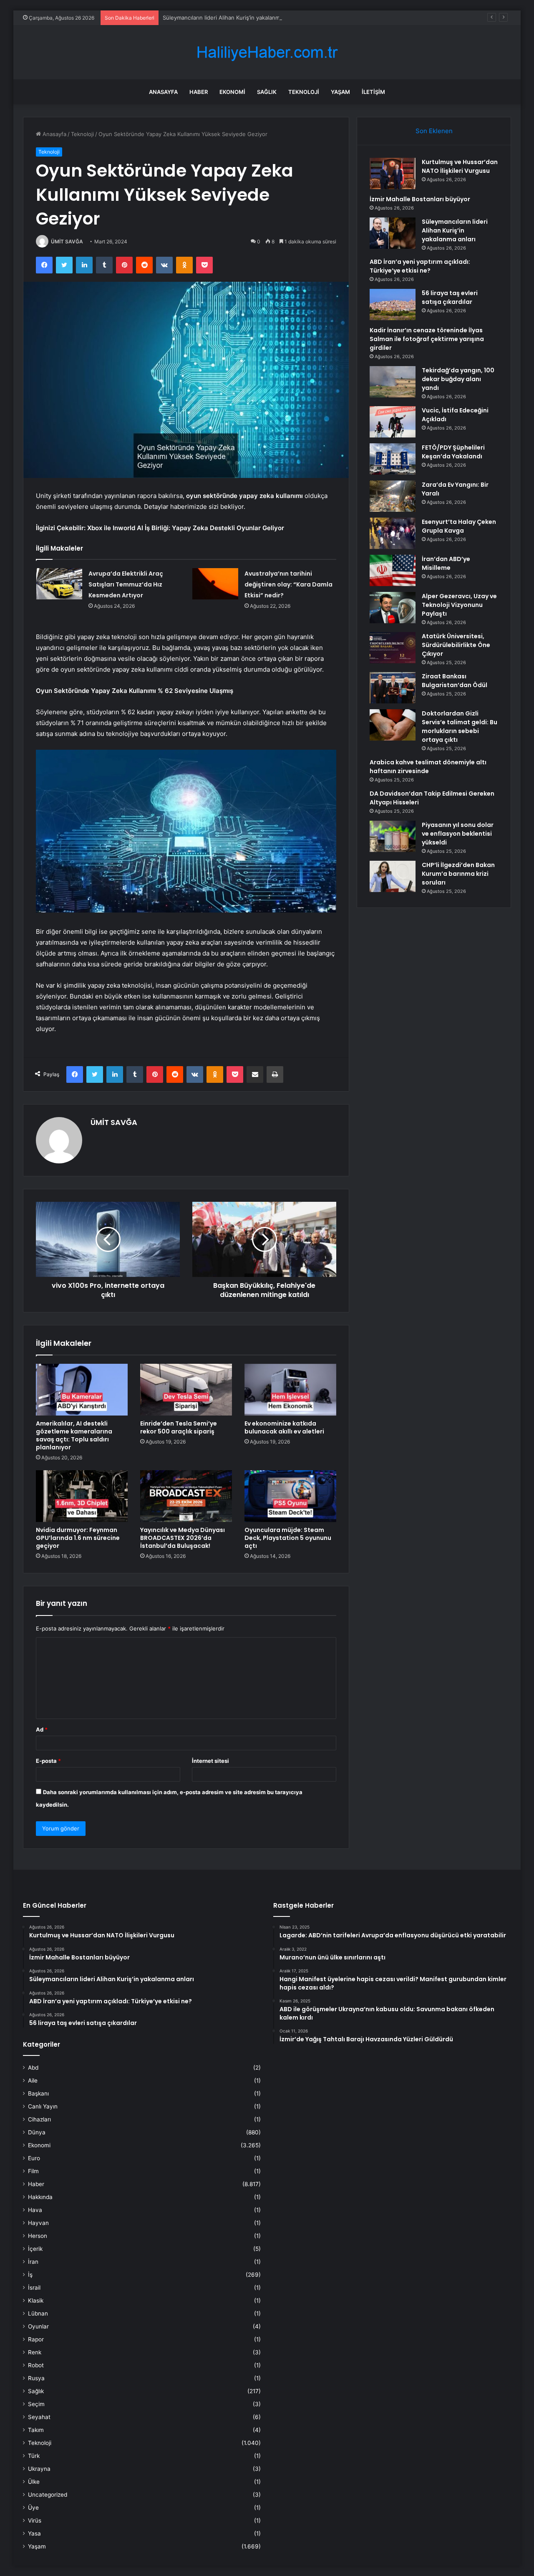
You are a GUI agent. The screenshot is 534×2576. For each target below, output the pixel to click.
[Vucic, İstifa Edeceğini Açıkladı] (393, 422)
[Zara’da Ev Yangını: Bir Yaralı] (393, 496)
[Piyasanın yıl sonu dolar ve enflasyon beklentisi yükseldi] (393, 836)
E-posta (48, 1761)
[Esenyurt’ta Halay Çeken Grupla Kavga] (393, 533)
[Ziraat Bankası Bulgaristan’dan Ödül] (393, 688)
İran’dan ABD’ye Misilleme (446, 563)
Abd (33, 2068)
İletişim (373, 92)
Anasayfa (163, 92)
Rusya (36, 2378)
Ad (42, 1729)
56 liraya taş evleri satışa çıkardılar (450, 297)
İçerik (35, 2249)
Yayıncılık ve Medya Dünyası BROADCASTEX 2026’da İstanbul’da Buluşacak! (183, 1538)
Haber (199, 92)
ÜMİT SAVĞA (67, 241)
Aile (33, 2081)
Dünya (37, 2132)
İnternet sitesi (210, 1761)
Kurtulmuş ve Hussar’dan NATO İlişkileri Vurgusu (460, 166)
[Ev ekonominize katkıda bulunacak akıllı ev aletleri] (290, 1390)
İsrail (34, 2288)
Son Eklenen (434, 131)
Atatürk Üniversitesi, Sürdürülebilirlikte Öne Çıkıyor (456, 645)
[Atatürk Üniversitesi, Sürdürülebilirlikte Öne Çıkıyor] (393, 648)
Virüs (35, 2520)
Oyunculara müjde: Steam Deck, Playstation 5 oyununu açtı (288, 1538)
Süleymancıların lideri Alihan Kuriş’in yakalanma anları (230, 18)
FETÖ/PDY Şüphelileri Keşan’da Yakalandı (453, 452)
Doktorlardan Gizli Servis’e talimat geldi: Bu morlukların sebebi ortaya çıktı (460, 727)
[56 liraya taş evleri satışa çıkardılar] (393, 305)
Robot (36, 2365)
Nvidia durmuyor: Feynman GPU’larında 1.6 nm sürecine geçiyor (78, 1538)
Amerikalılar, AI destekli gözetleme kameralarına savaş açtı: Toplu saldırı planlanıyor (74, 1435)
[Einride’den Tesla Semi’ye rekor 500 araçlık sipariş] (186, 1390)
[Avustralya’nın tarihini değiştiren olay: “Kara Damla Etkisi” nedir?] (215, 584)
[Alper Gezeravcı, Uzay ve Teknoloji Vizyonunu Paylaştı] (393, 608)
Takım (36, 2430)
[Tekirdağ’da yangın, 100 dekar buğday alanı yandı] (393, 382)
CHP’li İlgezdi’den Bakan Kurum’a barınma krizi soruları (458, 874)
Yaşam (340, 92)
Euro (34, 2158)
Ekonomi (232, 92)
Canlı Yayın (43, 2106)
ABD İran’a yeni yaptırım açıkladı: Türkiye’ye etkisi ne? (420, 266)
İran (33, 2262)
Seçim (36, 2404)
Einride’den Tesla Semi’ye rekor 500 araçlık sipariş (179, 1427)
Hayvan (38, 2223)
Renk (35, 2352)
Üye (33, 2508)
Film (33, 2171)
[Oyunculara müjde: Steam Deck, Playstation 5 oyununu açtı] (290, 1496)
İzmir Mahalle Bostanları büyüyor (420, 199)
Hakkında (40, 2197)
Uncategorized (48, 2495)
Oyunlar (38, 2326)
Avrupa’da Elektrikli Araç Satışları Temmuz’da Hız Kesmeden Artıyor (126, 584)
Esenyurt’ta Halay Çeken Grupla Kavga (459, 526)
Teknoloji (304, 92)
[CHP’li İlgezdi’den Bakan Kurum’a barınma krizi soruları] (393, 876)
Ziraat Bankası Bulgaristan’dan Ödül (455, 681)
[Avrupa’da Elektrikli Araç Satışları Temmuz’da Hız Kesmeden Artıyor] (59, 584)
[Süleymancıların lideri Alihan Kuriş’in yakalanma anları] (393, 233)
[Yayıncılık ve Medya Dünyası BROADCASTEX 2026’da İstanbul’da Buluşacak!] (186, 1496)
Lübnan (38, 2313)
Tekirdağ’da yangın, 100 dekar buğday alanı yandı (458, 379)
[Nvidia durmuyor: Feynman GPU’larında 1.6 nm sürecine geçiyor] (82, 1496)
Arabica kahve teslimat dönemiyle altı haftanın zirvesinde (428, 767)
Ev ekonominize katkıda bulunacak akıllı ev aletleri (284, 1427)
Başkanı (38, 2093)
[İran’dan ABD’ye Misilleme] (393, 570)
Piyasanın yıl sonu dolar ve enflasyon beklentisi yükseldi (458, 834)
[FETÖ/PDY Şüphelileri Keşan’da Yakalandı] (393, 459)
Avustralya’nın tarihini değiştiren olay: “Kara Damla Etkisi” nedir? (288, 584)
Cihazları (39, 2119)
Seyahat (39, 2417)
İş (30, 2275)
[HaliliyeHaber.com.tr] (267, 52)
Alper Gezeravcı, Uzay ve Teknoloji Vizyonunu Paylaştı (459, 605)
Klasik (36, 2300)
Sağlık (267, 92)
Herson (38, 2236)
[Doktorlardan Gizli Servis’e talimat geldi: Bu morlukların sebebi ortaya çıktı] (393, 725)
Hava (35, 2210)
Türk (34, 2456)
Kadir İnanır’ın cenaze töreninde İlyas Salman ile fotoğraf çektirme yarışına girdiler (427, 339)
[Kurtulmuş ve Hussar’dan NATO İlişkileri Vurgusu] (393, 173)
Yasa (34, 2533)
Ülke (34, 2482)
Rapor (36, 2339)
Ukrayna (39, 2469)
